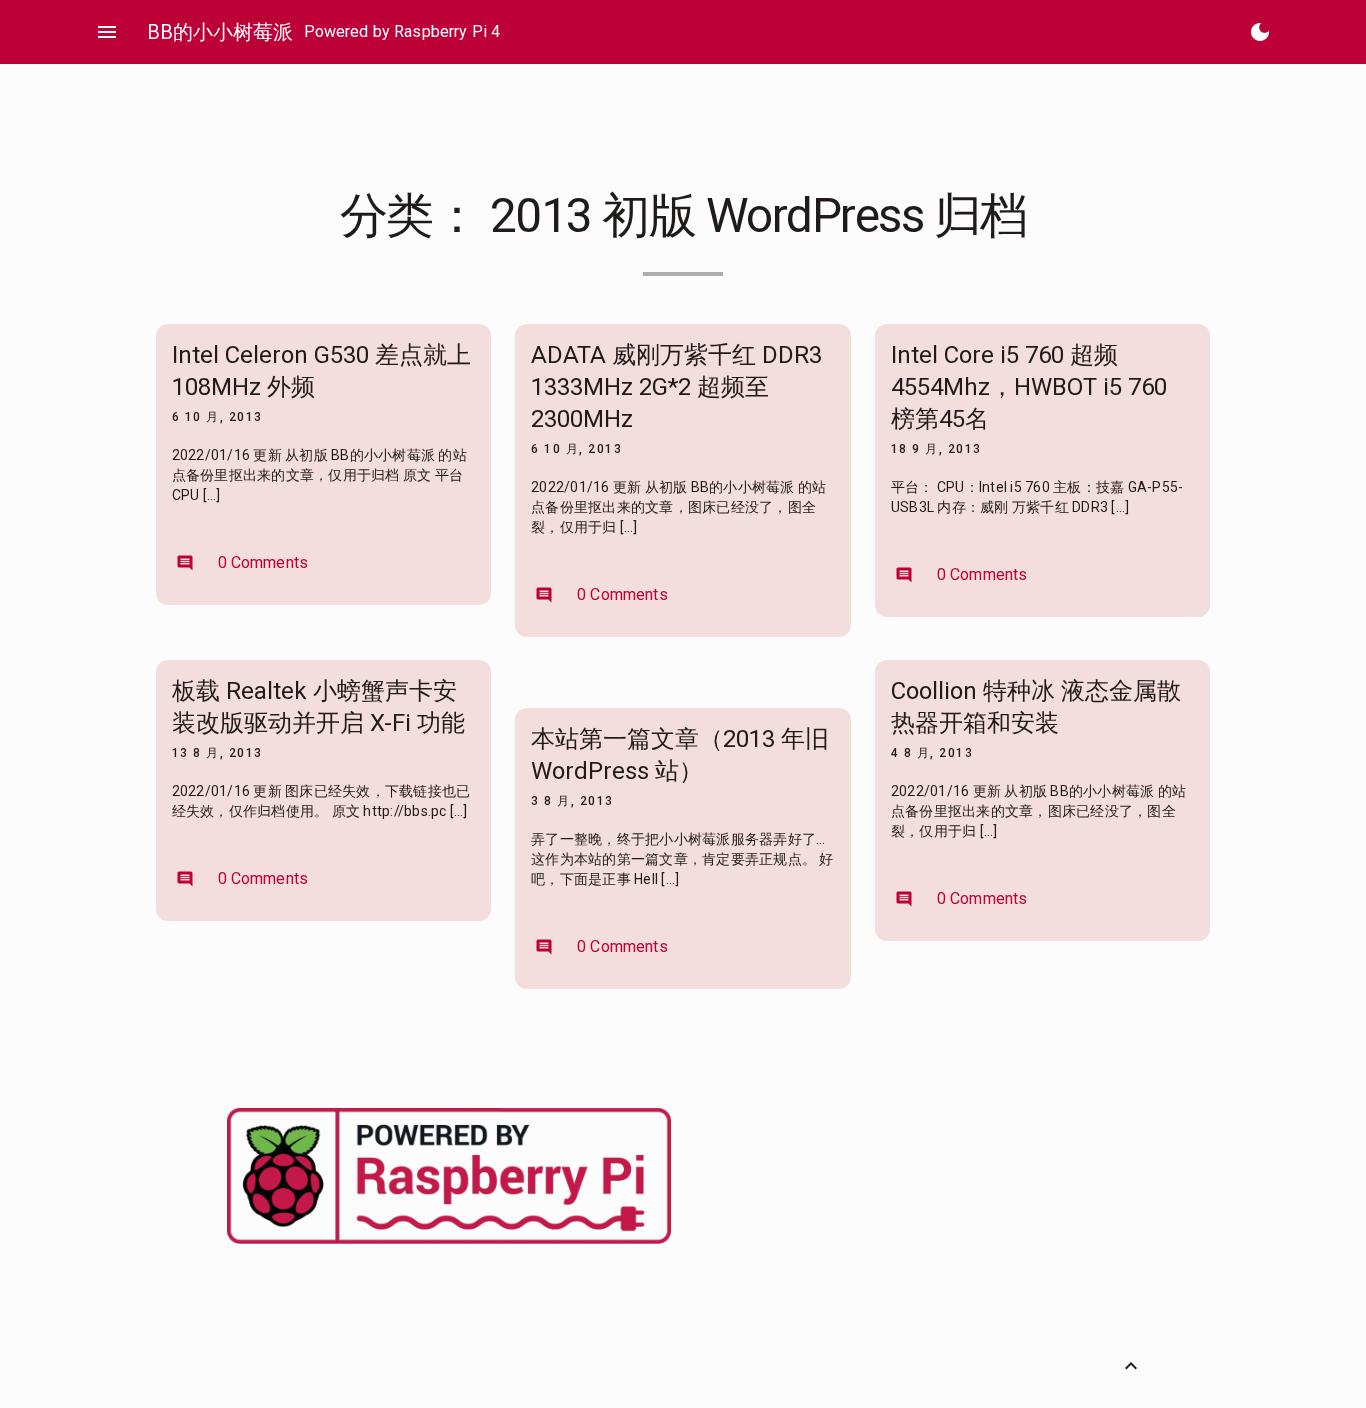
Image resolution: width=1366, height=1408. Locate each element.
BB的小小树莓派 (220, 32)
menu (107, 32)
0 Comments (242, 562)
